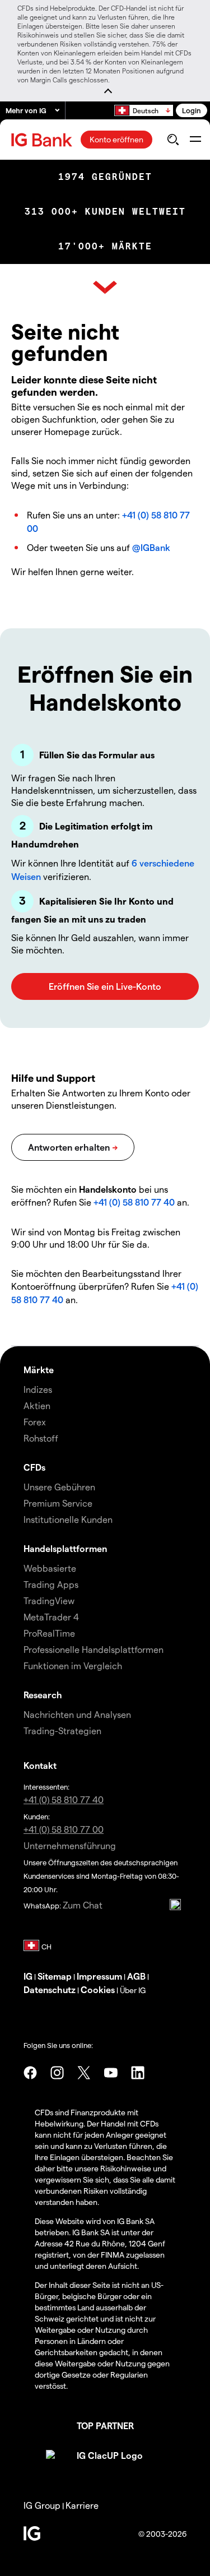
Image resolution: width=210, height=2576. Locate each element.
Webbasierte (50, 1568)
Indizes (38, 1389)
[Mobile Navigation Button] (195, 140)
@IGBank (151, 547)
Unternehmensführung (70, 1845)
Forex (35, 1422)
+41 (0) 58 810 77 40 (134, 1202)
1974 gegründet (105, 177)
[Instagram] (57, 2073)
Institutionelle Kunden (68, 1519)
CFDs (34, 1467)
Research (43, 1695)
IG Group (42, 2505)
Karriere (82, 2505)
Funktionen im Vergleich (73, 1665)
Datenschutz (50, 1989)
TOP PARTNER (105, 2426)
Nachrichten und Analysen (77, 1714)
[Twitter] (84, 2073)
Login (192, 110)
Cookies (98, 1989)
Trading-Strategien (62, 1731)
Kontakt (40, 1765)
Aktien (37, 1405)
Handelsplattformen (65, 1548)
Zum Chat (83, 1905)
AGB (136, 1976)
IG (28, 1976)
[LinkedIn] (138, 2073)
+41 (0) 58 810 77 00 (64, 1829)
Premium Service (58, 1503)
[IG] (43, 140)
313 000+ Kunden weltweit (105, 212)
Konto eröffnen (116, 139)
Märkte (39, 1370)
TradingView (49, 1600)
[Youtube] (111, 2073)
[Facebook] (30, 2073)
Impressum (99, 1976)
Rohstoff (41, 1438)
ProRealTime (49, 1633)
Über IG (133, 1990)
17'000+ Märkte (105, 246)
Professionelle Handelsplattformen (94, 1649)
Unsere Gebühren (59, 1487)
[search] (173, 140)
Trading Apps (51, 1584)
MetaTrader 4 (51, 1617)
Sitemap (55, 1976)
